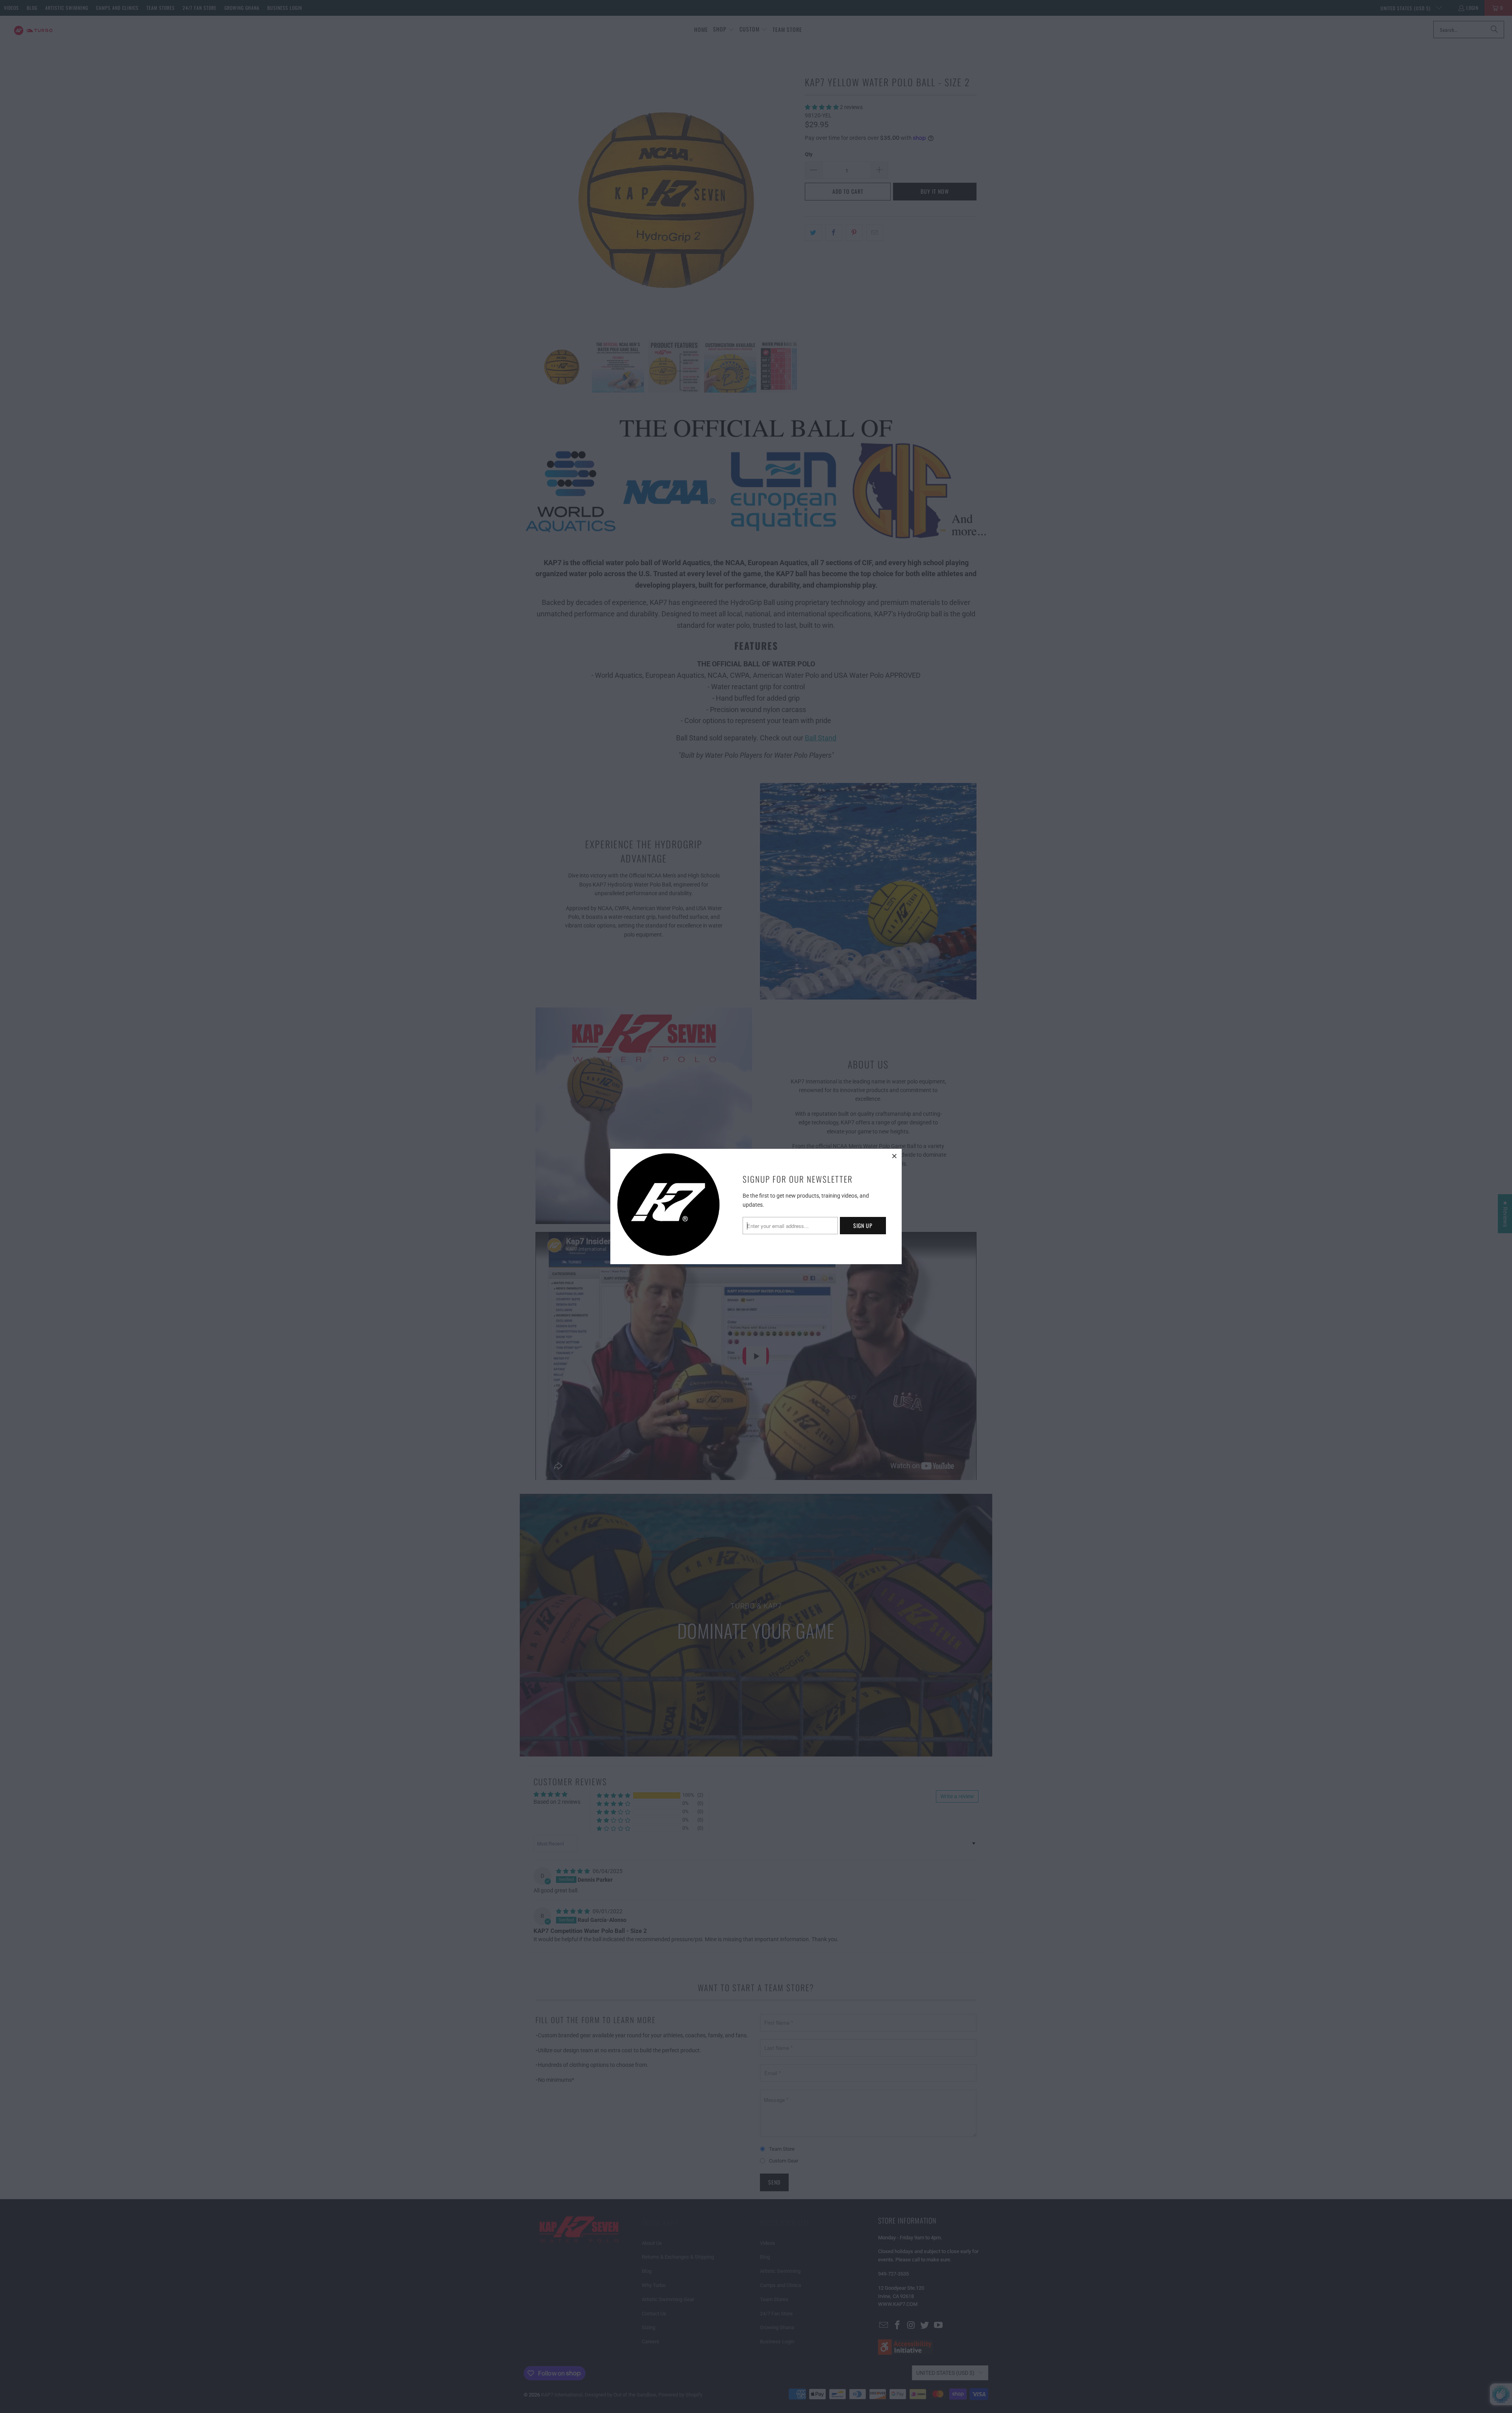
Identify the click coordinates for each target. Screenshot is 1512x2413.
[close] (895, 1156)
